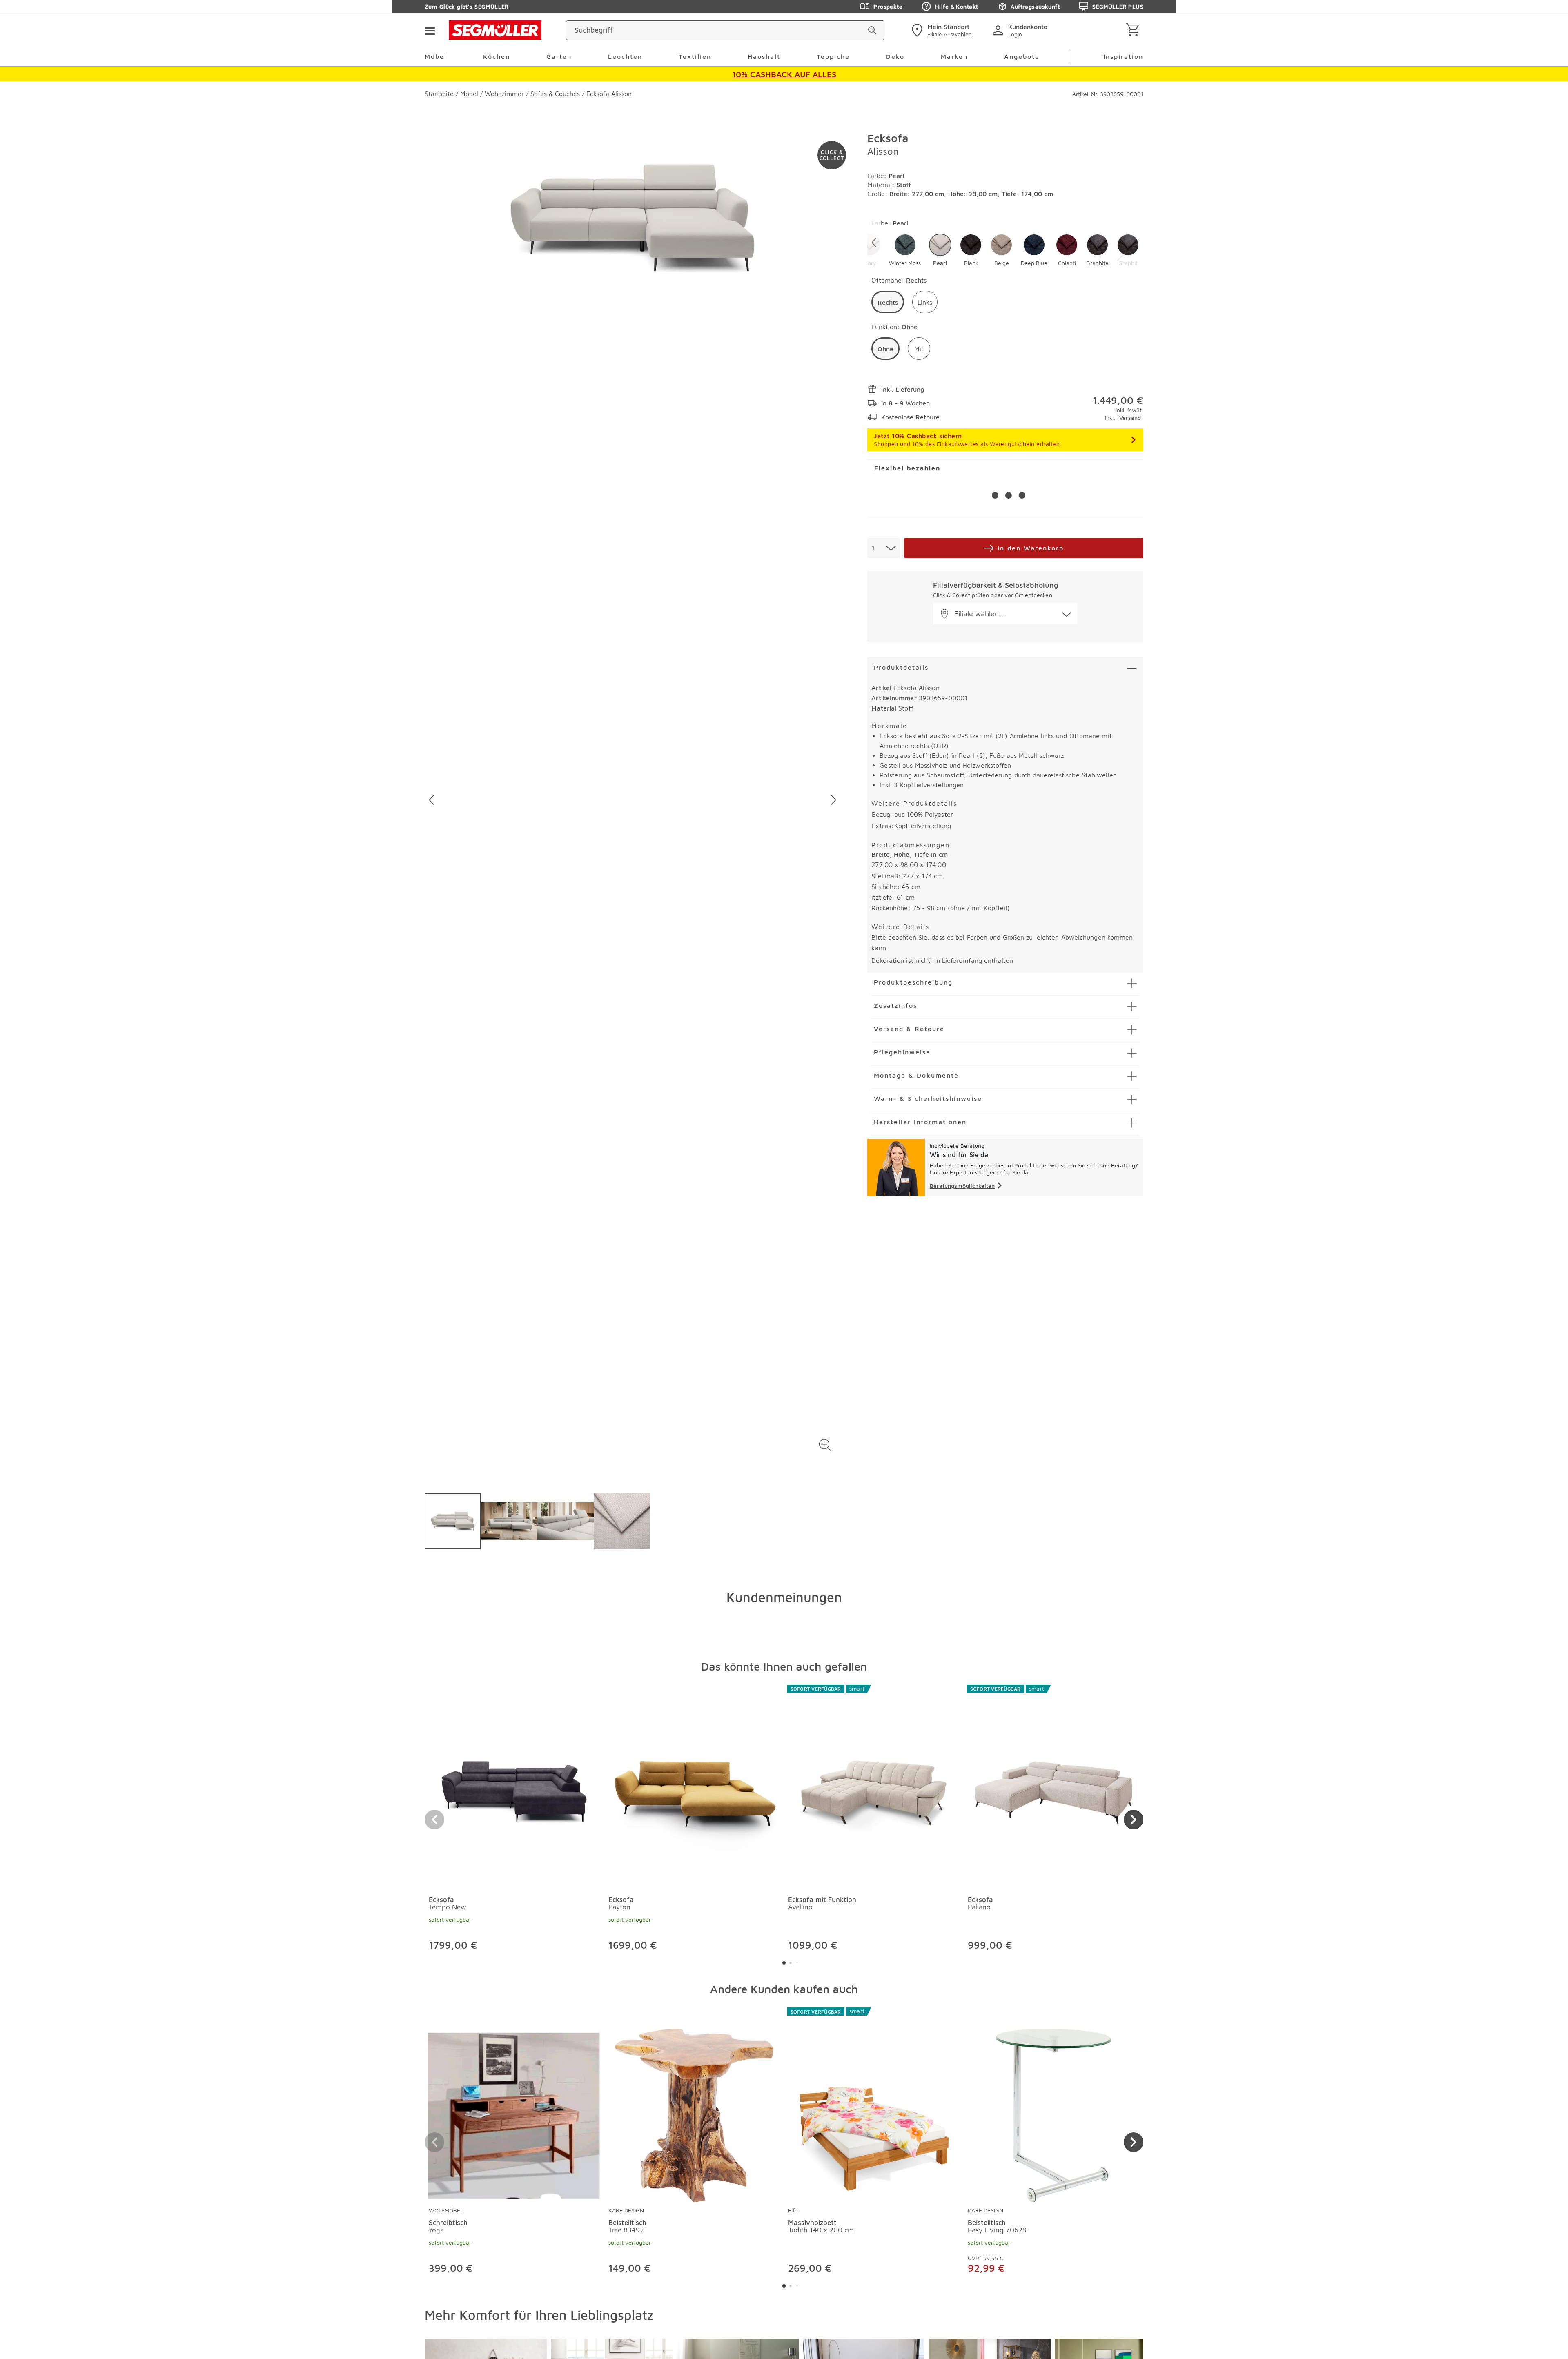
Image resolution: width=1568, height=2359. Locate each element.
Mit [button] (919, 349)
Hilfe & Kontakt (957, 6)
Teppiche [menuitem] (833, 56)
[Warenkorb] (1134, 30)
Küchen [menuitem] (497, 56)
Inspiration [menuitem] (1123, 56)
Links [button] (925, 302)
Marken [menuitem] (954, 56)
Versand (1130, 418)
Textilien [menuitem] (695, 56)
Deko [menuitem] (895, 56)
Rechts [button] (888, 302)
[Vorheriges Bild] (431, 800)
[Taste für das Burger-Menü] (430, 30)
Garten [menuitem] (559, 56)
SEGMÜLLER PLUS (1118, 6)
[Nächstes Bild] (834, 800)
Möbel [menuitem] (436, 56)
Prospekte (888, 6)
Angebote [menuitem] (1022, 56)
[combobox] (884, 548)
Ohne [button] (885, 349)
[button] (825, 1445)
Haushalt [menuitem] (764, 56)
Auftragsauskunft (1035, 6)
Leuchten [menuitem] (625, 56)
